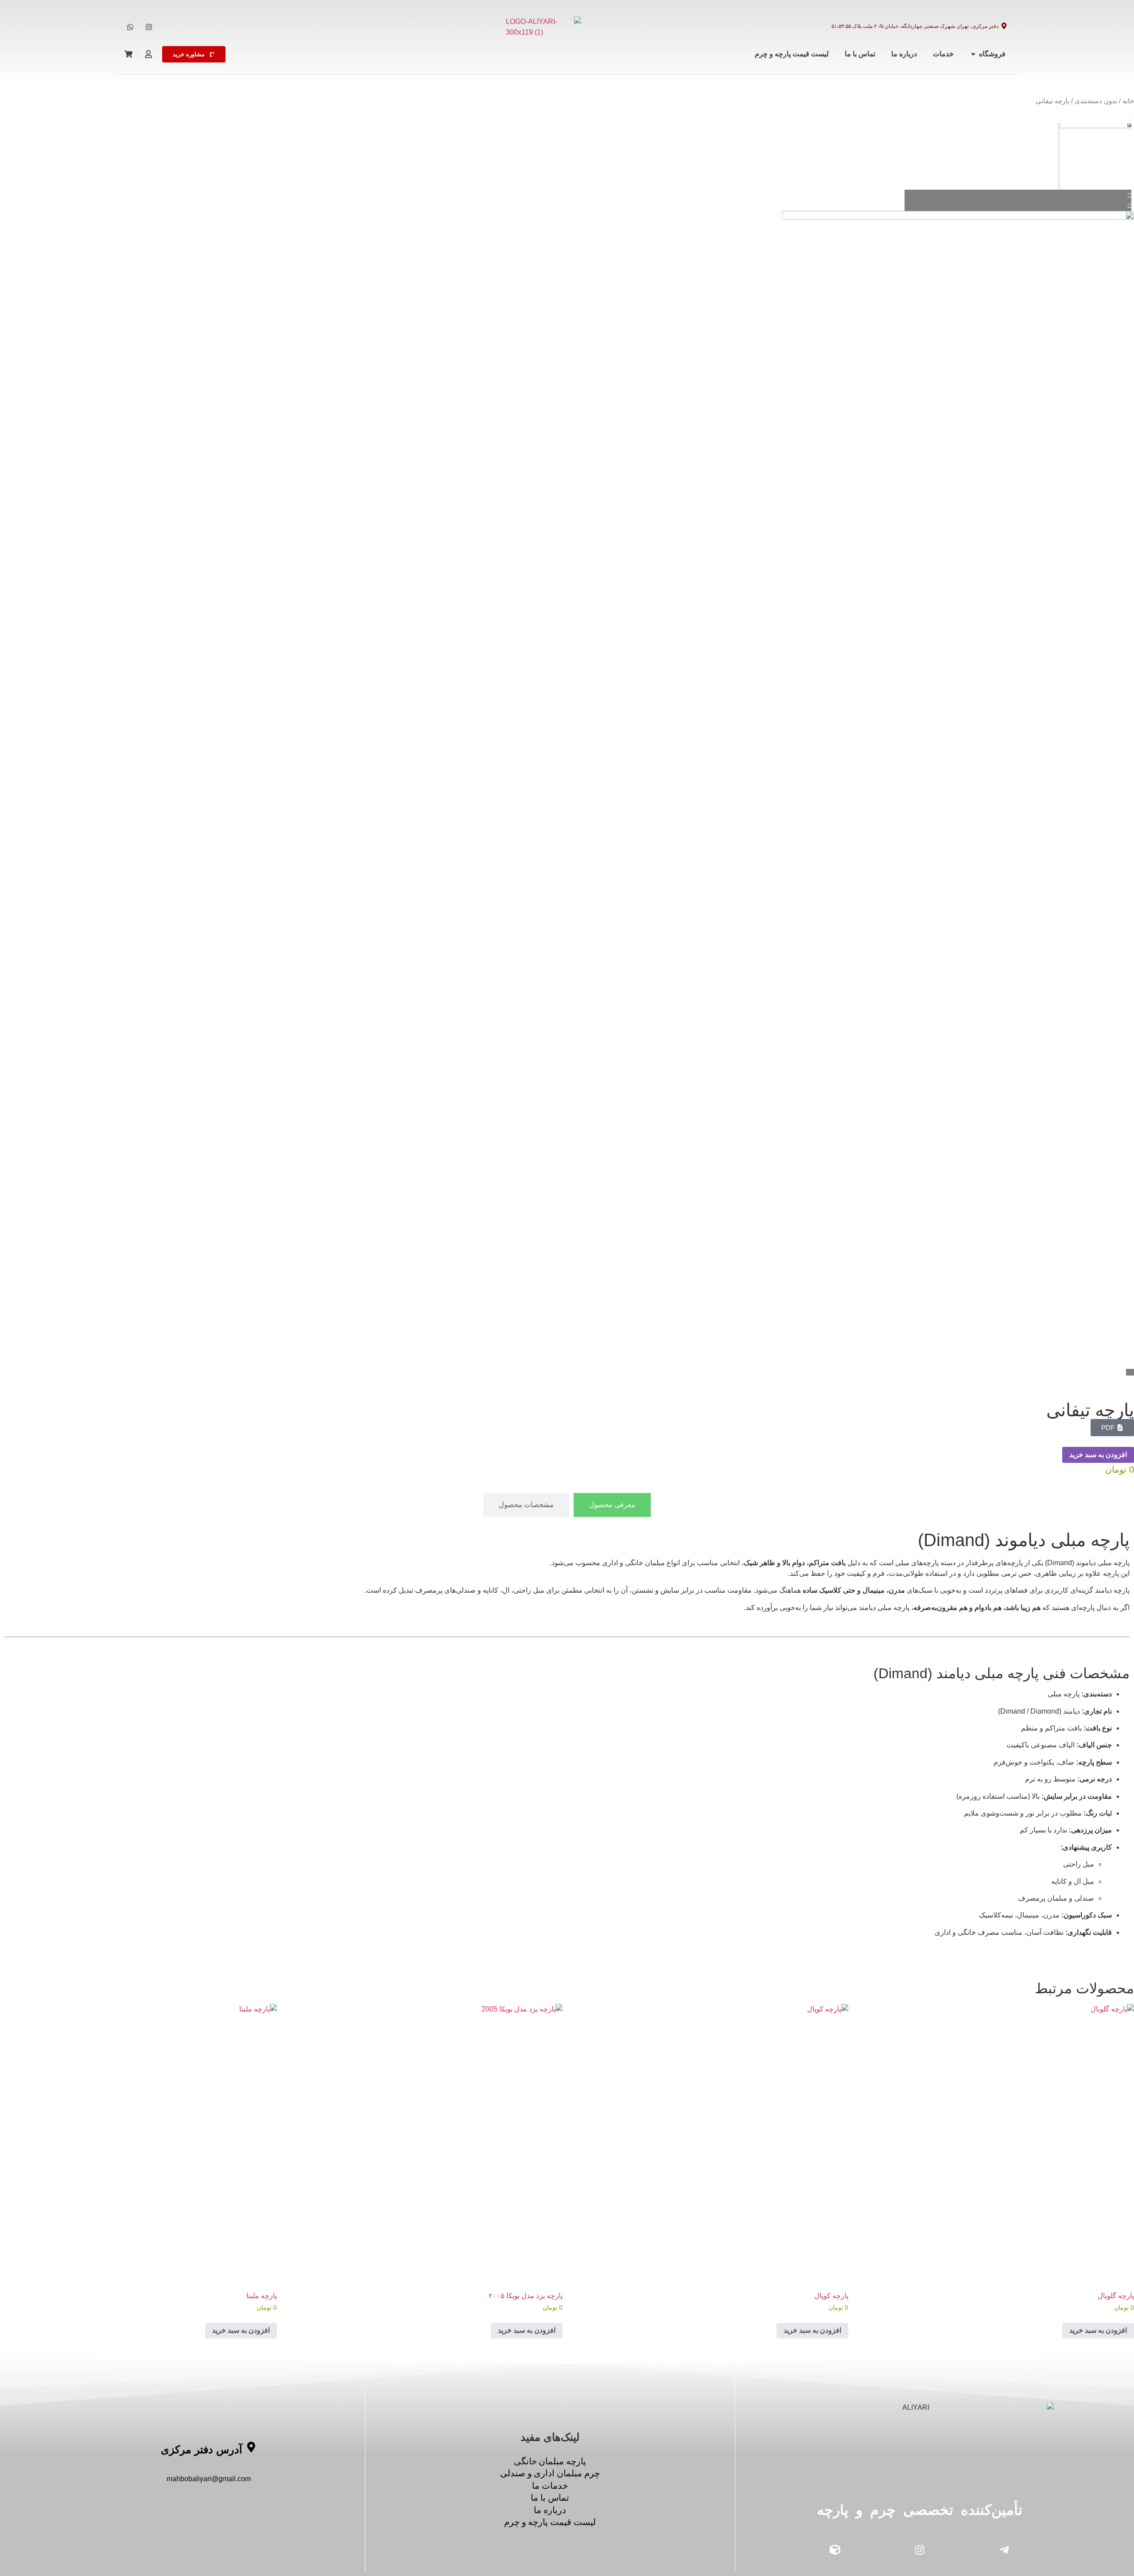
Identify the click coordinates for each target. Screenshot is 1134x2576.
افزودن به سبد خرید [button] (1098, 2330)
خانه (1128, 101)
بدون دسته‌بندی (1096, 101)
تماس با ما (550, 2498)
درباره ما (550, 2510)
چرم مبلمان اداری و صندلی (550, 2473)
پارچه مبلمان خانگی (550, 2461)
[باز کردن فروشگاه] (973, 54)
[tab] (612, 1505)
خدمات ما (550, 2486)
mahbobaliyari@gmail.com (209, 2479)
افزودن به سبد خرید (1098, 1455)
